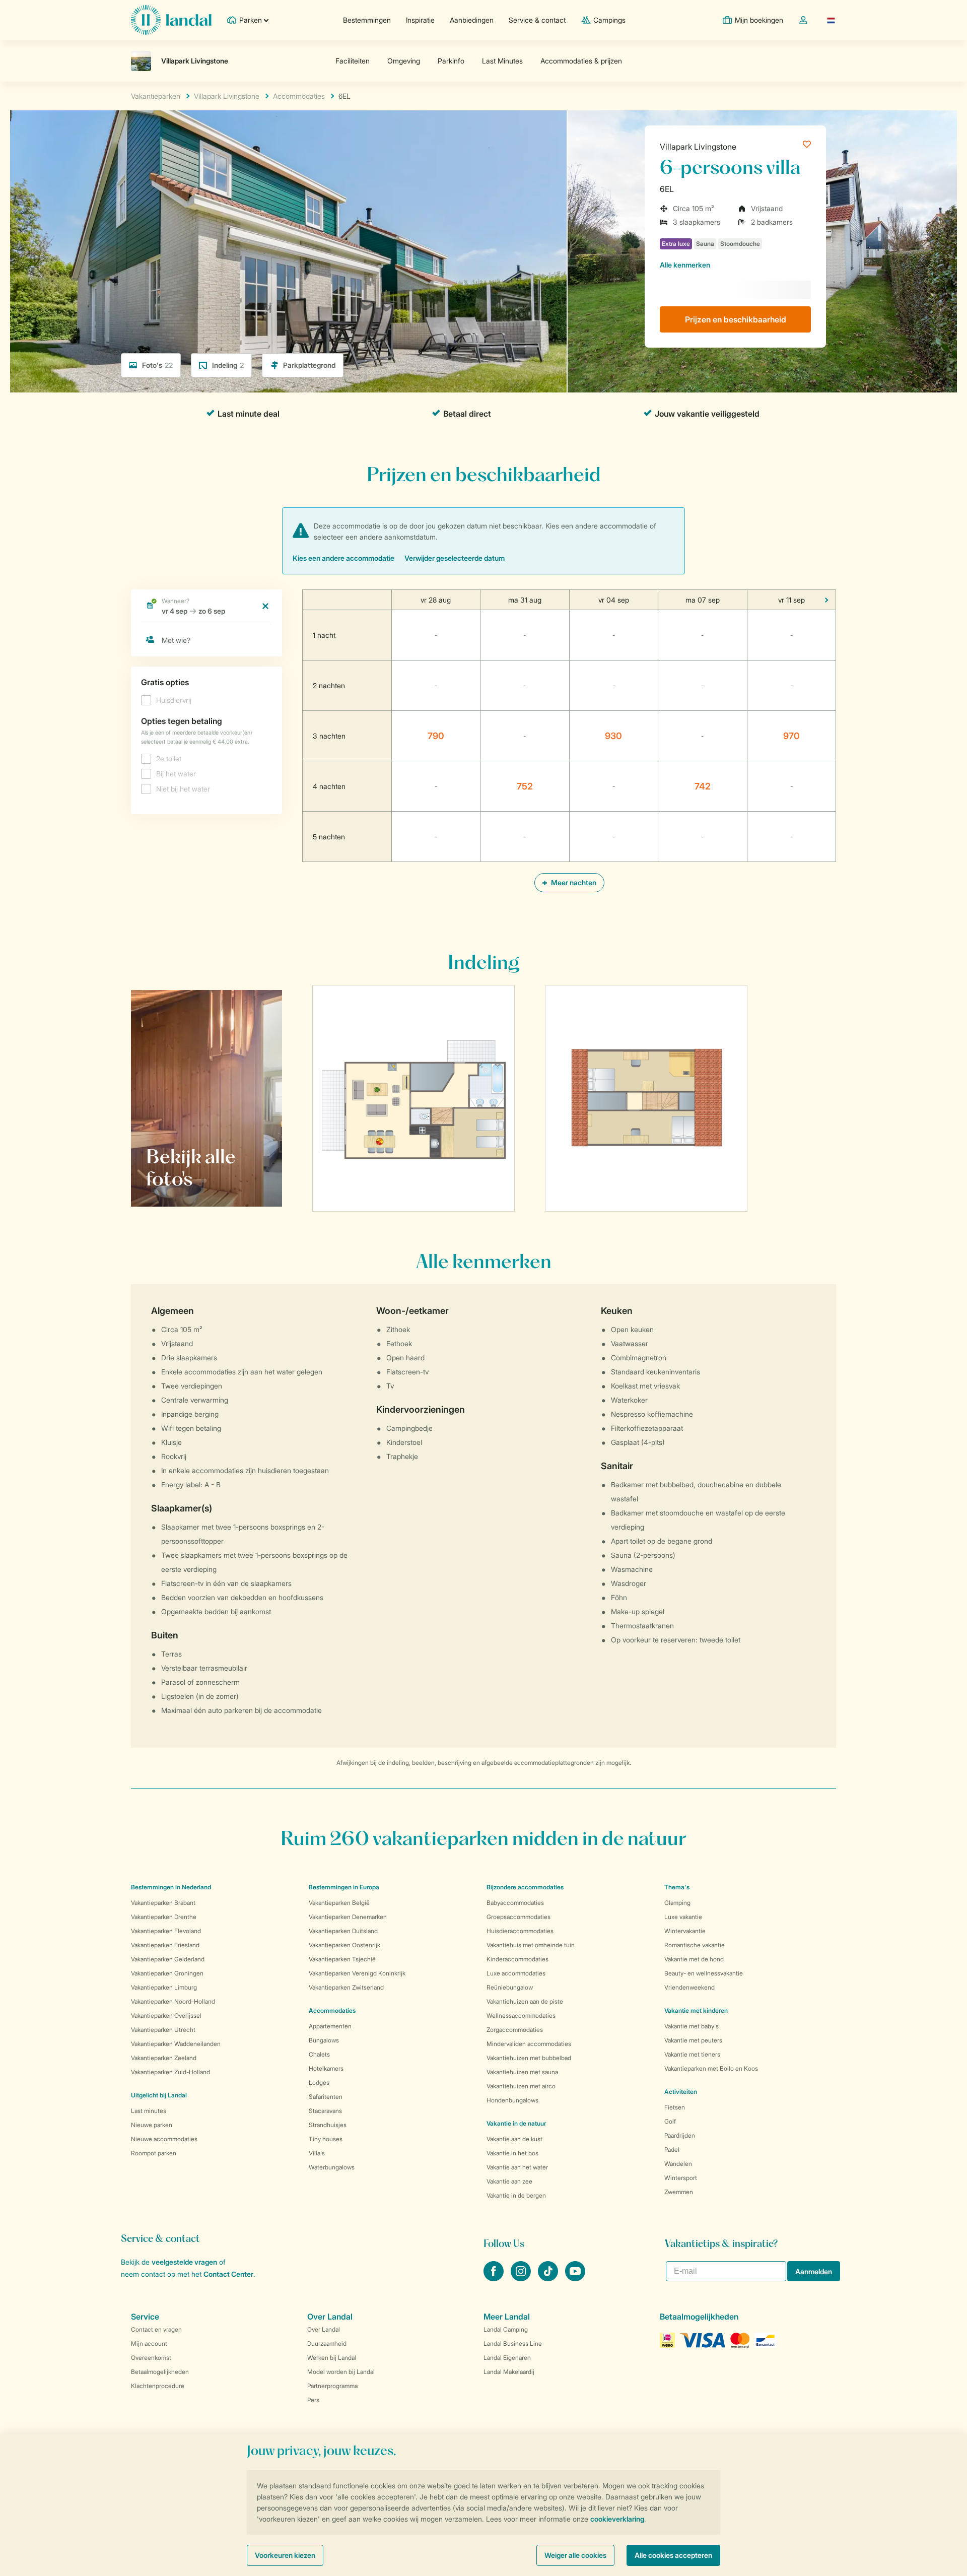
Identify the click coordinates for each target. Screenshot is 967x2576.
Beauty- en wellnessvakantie (704, 1973)
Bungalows (324, 2040)
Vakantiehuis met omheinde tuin (531, 1945)
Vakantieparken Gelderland (168, 1959)
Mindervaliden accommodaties (529, 2044)
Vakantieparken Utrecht (163, 2030)
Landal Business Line (513, 2343)
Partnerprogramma (332, 2386)
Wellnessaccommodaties (521, 2016)
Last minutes (149, 2111)
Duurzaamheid (327, 2343)
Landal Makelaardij (509, 2372)
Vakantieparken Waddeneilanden (176, 2044)
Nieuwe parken (152, 2125)
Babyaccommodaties (515, 1903)
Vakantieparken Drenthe (164, 1917)
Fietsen (675, 2107)
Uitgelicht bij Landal (159, 2095)
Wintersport (681, 2178)
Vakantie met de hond (694, 1959)
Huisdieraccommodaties (520, 1931)
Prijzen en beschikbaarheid (736, 319)
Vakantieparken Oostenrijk (344, 1945)
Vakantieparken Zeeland (164, 2058)
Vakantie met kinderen (696, 2010)
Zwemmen (679, 2192)
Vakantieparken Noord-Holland (173, 2001)
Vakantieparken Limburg (164, 1987)
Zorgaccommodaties (515, 2030)
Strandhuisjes (328, 2125)
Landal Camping (506, 2329)
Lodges (319, 2083)
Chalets (319, 2054)
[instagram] (522, 2278)
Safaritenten (326, 2097)
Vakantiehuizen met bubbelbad (529, 2058)
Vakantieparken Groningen (167, 1973)
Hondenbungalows (512, 2100)
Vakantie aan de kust (514, 2139)
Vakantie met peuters (693, 2040)
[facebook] (495, 2278)
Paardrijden (680, 2135)
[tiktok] (549, 2278)
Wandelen (678, 2164)
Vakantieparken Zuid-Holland (170, 2072)
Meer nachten (573, 882)
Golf (670, 2121)
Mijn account (149, 2343)
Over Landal (324, 2329)
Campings (609, 20)
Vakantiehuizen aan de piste (525, 2001)
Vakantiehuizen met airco (521, 2086)
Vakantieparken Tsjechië (342, 1959)
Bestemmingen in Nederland (171, 1887)
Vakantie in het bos (512, 2153)
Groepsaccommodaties (519, 1917)
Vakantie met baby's (692, 2026)
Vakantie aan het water (517, 2167)
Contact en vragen (156, 2329)
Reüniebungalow (510, 1987)
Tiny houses (326, 2139)
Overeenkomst (151, 2358)
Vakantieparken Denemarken (348, 1917)
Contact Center (228, 2274)
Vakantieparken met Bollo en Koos (711, 2068)
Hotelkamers (326, 2068)
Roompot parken (154, 2153)
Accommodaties (332, 2010)
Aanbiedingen (472, 20)
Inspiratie (420, 20)
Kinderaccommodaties (517, 1959)
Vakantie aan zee (509, 2181)
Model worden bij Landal (341, 2372)
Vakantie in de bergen (516, 2195)
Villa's (317, 2153)
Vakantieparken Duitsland (343, 1931)
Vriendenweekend (689, 1987)
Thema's (677, 1887)
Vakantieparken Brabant (163, 1903)
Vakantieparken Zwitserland (346, 1987)
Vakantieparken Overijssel (166, 2016)
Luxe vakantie (683, 1917)
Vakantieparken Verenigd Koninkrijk (357, 1973)
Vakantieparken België (339, 1903)
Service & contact (537, 20)
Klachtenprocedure (158, 2386)
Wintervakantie (685, 1931)
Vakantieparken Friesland (165, 1945)
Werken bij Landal (332, 2358)
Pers (313, 2400)
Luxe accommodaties (516, 1973)
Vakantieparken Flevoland (166, 1931)
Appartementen (330, 2026)
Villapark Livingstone (698, 147)
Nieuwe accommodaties (164, 2139)
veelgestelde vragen (184, 2262)
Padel (672, 2150)
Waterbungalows (332, 2167)
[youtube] (575, 2278)
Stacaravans (325, 2111)
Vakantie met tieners (692, 2054)
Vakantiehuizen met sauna (522, 2072)
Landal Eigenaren (507, 2358)
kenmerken (685, 265)
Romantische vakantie (695, 1945)
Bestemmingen (367, 20)
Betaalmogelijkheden (160, 2372)
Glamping (677, 1903)
